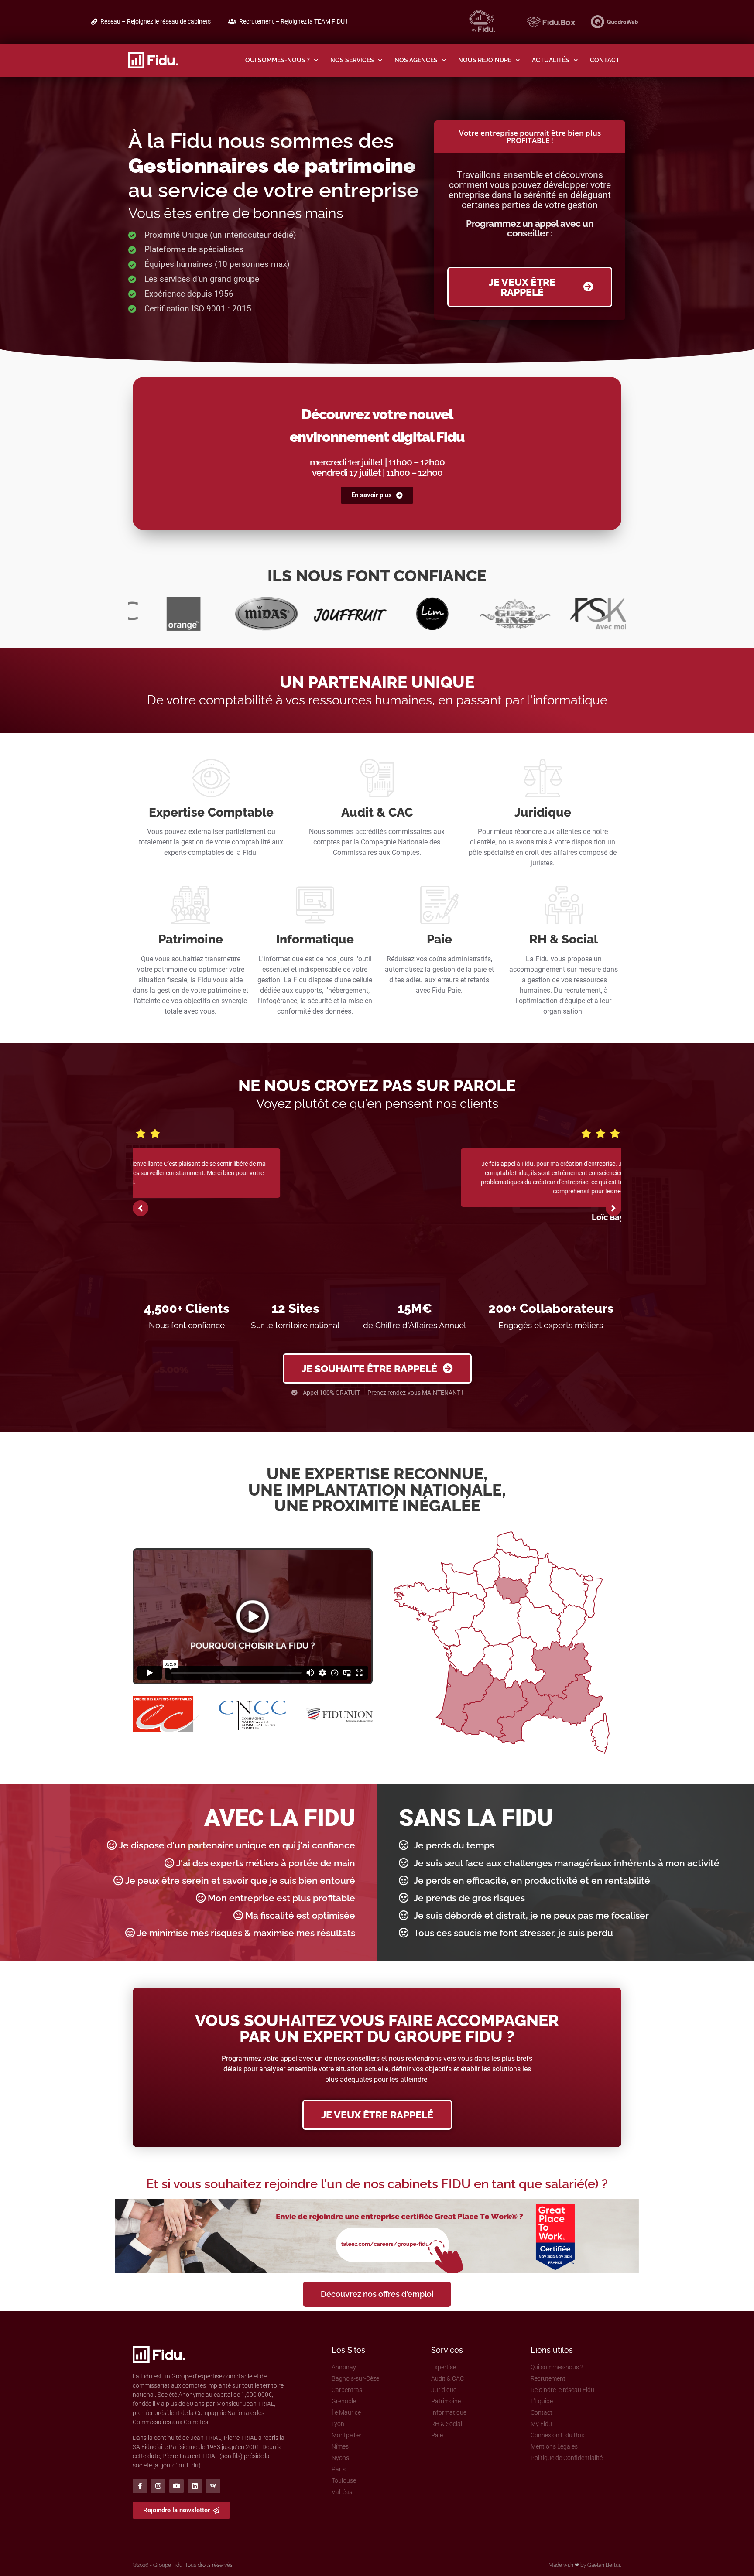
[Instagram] (158, 2486)
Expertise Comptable (211, 812)
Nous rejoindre (485, 60)
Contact (605, 60)
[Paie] (439, 905)
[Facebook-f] (140, 2486)
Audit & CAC (377, 812)
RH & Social (564, 939)
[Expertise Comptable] (211, 778)
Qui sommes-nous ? (278, 60)
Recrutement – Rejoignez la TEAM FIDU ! (293, 22)
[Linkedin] (195, 2486)
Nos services (352, 60)
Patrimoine (191, 939)
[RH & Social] (564, 905)
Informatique (315, 939)
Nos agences (416, 60)
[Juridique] (543, 778)
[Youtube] (177, 2486)
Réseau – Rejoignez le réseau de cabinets (156, 22)
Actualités (551, 60)
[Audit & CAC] (377, 778)
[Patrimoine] (191, 905)
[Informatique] (315, 905)
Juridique (543, 812)
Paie (439, 939)
